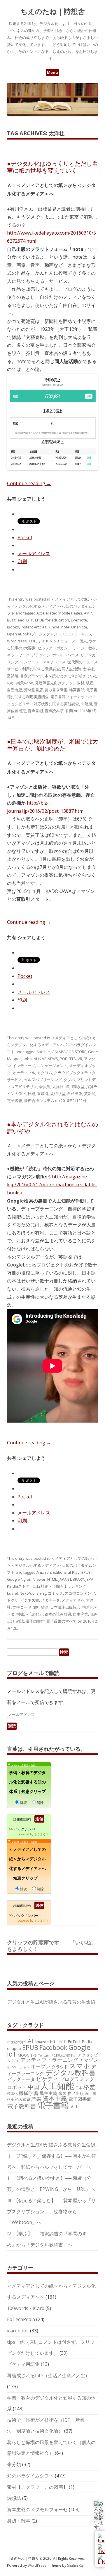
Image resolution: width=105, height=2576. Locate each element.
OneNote (79, 627)
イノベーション (18, 2067)
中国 (34, 2087)
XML (32, 641)
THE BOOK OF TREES (73, 634)
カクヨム (45, 1073)
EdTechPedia (80, 2042)
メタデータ (50, 1600)
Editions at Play (66, 1572)
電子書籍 (15, 1101)
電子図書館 (35, 1621)
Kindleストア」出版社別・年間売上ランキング (47, 1586)
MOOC (23, 2055)
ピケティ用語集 (23, 2364)
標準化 (12, 2093)
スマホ (80, 2066)
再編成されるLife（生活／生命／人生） (48, 2375)
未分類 (14, 2464)
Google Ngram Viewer (26, 1579)
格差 (89, 2087)
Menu (52, 72)
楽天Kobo (25, 683)
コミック (55, 1593)
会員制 (45, 1087)
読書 (36, 2099)
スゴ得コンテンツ (80, 1593)
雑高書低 (77, 690)
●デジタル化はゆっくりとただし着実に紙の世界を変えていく (52, 167)
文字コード (22, 1607)
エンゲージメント (52, 1066)
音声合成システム (39, 1101)
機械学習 (29, 2093)
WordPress (17, 641)
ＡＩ (74, 2107)
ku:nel (12, 1593)
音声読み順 (54, 711)
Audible (43, 1052)
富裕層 (13, 676)
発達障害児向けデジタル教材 (60, 683)
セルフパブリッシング (43, 1080)
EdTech (58, 2041)
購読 (24, 1803)
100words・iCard (26, 2308)
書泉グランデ (32, 676)
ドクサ (13, 1600)
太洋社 (88, 669)
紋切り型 (58, 1094)
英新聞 (90, 1094)
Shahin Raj (75, 2565)
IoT (12, 2054)
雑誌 (20, 1621)
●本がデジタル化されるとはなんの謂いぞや (52, 1128)
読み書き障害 (56, 690)
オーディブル (24, 1073)
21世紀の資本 (17, 2042)
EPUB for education (52, 620)
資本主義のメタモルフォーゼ (37, 2509)
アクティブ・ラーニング (49, 2060)
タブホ (69, 1080)
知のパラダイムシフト (30, 2476)
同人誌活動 (71, 669)
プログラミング (77, 2079)
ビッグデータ (21, 2079)
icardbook (18, 2331)
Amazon (44, 1572)
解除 (40, 1803)
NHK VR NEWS (46, 1059)
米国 (62, 2093)
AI (30, 2041)
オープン (41, 2066)
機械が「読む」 (30, 1614)
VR (80, 1059)
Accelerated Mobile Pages (59, 613)
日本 (79, 2088)
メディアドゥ (73, 1600)
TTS (73, 1059)
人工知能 (57, 2086)
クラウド (60, 2067)
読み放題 (23, 2099)
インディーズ (24, 1066)
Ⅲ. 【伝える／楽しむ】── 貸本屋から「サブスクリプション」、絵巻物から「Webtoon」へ (51, 2211)
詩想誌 (14, 2498)
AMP (88, 613)
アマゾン (89, 2060)
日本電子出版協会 (65, 1607)
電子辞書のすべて (62, 1621)
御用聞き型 (75, 1087)
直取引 (43, 1094)
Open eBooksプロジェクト (30, 634)
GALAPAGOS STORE (69, 1052)
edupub (14, 2048)
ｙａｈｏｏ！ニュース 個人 (62, 641)
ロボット (17, 2087)
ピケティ (47, 2079)
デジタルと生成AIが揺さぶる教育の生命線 (51, 2002)
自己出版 (15, 690)
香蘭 (69, 711)
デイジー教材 (85, 648)
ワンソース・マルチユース (43, 662)
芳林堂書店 (33, 690)
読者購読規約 (22, 1819)
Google (79, 2047)
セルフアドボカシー (54, 648)
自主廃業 (80, 1614)
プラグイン (41, 655)
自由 (88, 2094)
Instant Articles (34, 627)
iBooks (13, 627)
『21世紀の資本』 (63, 2055)
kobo (27, 1059)
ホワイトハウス (65, 655)
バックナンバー (26, 1829)
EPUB (86, 1572)
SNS (34, 2055)
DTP (30, 620)
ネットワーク (18, 655)
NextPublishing (33, 1593)
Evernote (79, 620)
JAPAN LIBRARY (71, 1579)
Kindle (54, 627)
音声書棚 (35, 711)
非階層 (86, 704)
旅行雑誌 (41, 1607)
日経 (32, 1094)
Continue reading (29, 483)
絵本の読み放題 (58, 1614)
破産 (90, 683)
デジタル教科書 (71, 2072)
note (65, 627)
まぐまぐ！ (41, 1834)
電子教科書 (22, 2106)
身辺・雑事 (19, 2521)
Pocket (25, 537)
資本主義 (55, 2098)
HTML (52, 1579)
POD (64, 1059)
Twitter (44, 2055)
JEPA (90, 1579)
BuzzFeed (16, 620)
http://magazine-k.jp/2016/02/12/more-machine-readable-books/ (52, 1185)
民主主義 (48, 2093)
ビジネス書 (30, 1600)
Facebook (53, 2047)
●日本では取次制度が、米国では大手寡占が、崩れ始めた (52, 745)
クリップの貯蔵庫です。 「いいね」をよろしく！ (52, 1946)
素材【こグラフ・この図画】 (37, 2487)
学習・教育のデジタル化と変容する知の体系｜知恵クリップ (27, 1782)
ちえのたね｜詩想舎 (53, 11)
